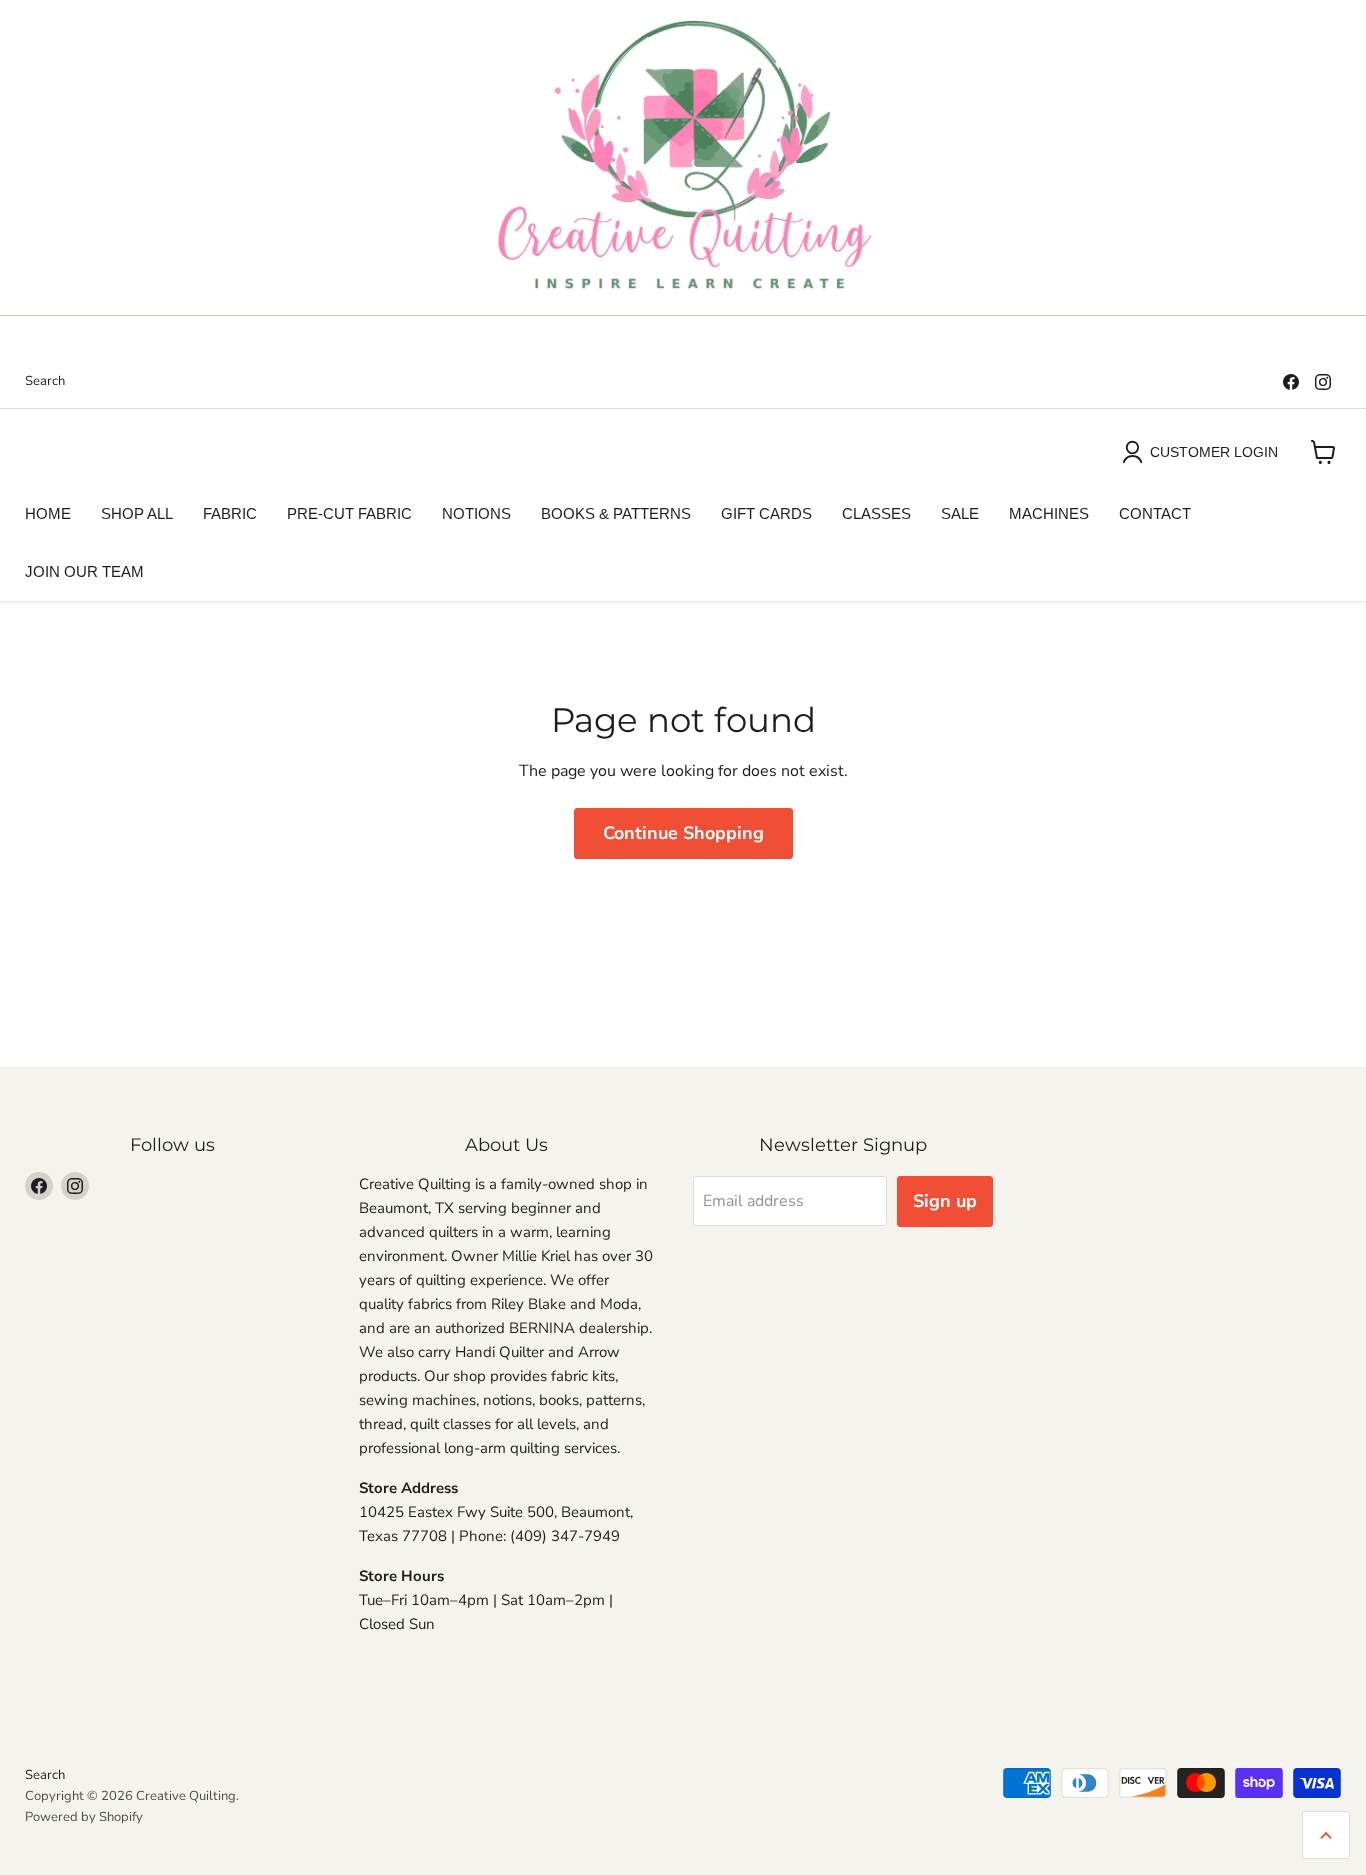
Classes (876, 513)
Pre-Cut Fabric (349, 513)
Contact (1155, 513)
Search (45, 381)
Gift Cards (766, 513)
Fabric (230, 513)
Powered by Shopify (84, 1817)
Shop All (137, 513)
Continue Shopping (683, 833)
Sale (960, 513)
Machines (1049, 513)
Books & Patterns (616, 513)
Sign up (945, 1201)
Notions (476, 513)
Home (48, 513)
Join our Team (84, 571)
